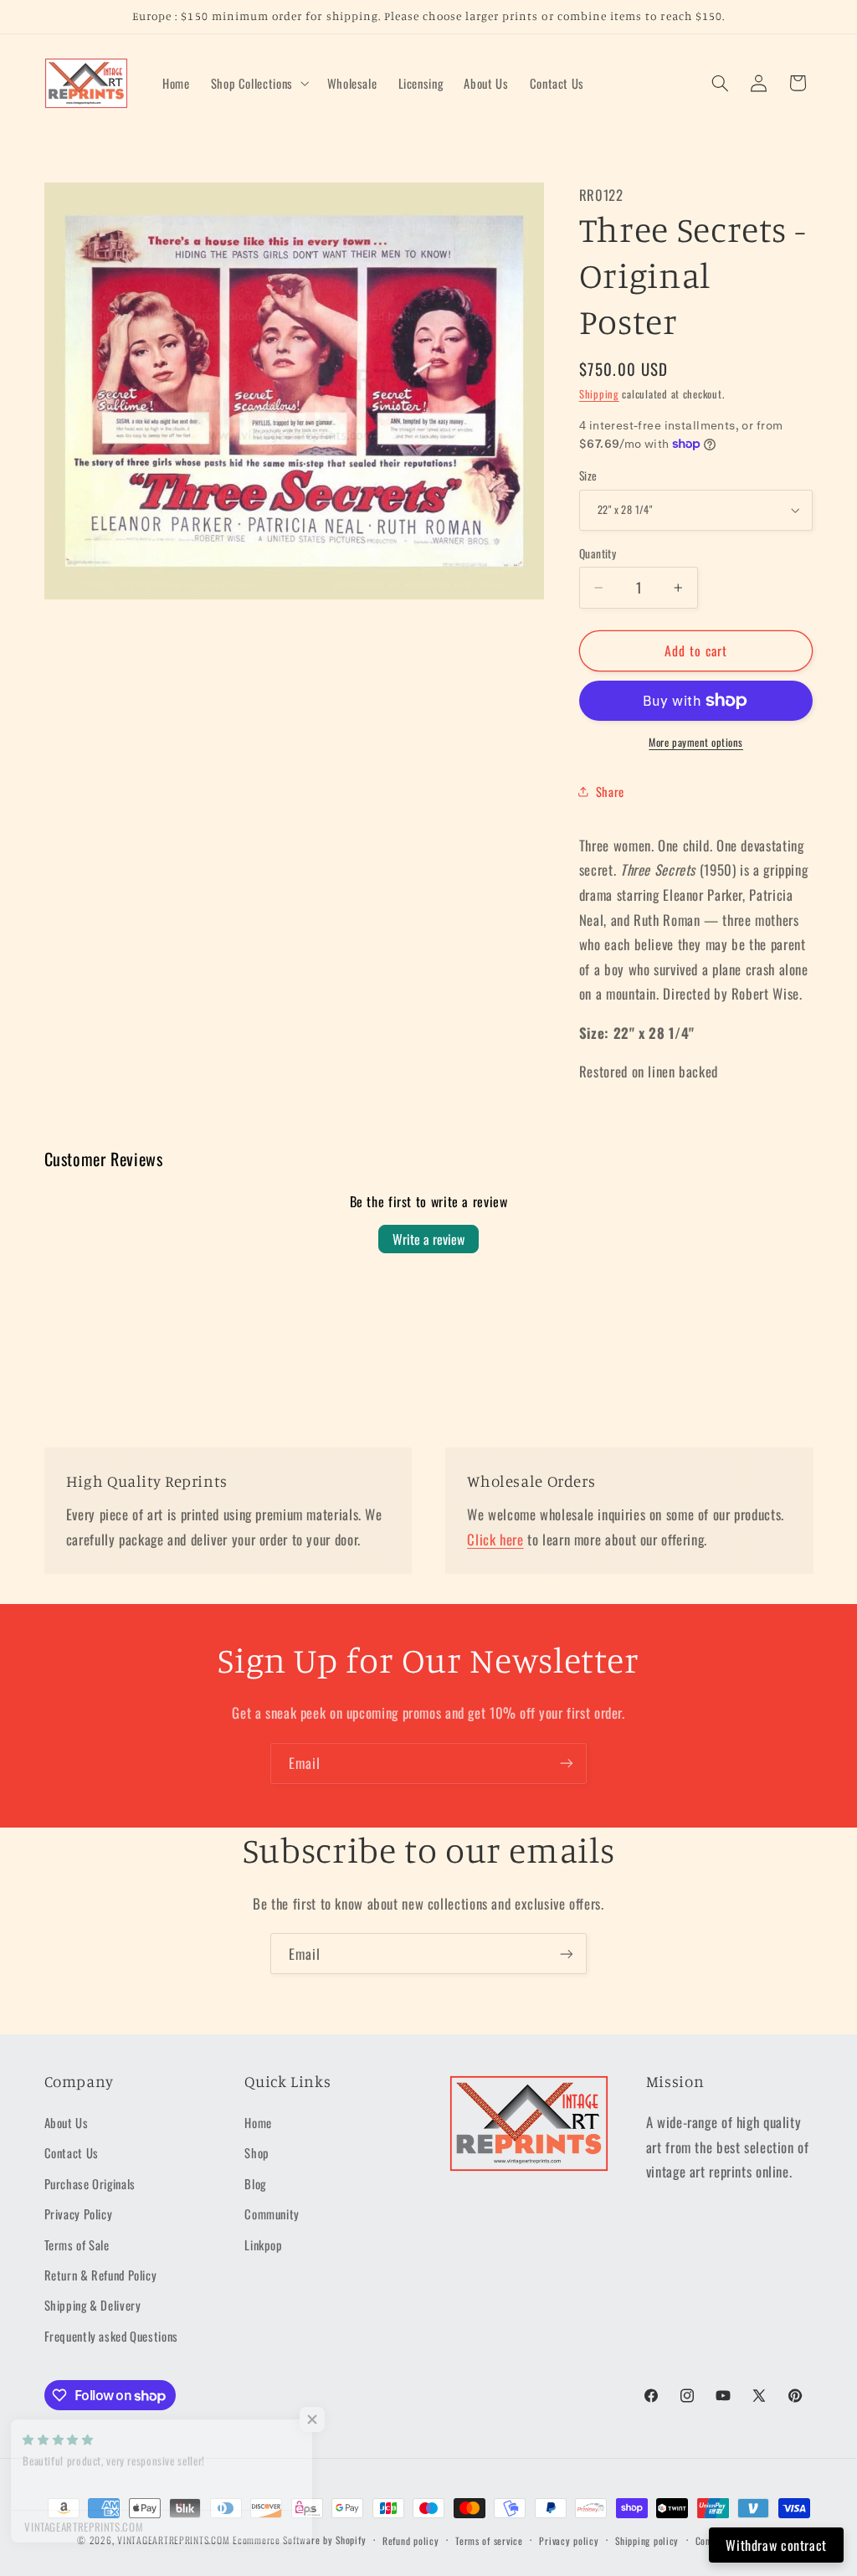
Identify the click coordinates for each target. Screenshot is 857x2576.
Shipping (599, 394)
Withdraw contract (776, 2545)
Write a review (428, 1239)
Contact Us (72, 2152)
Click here (495, 1539)
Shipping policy (647, 2540)
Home (258, 2122)
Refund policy (411, 2540)
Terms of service (489, 2540)
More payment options (696, 743)
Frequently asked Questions (111, 2336)
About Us (67, 2122)
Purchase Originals (90, 2183)
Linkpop (263, 2244)
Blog (255, 2183)
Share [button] (610, 791)
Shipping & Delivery (93, 2305)
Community (272, 2214)
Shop (257, 2152)
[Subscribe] (567, 1764)
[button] (258, 83)
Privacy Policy (79, 2214)
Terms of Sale (77, 2244)
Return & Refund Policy (101, 2275)
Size (588, 476)
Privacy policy (569, 2540)
